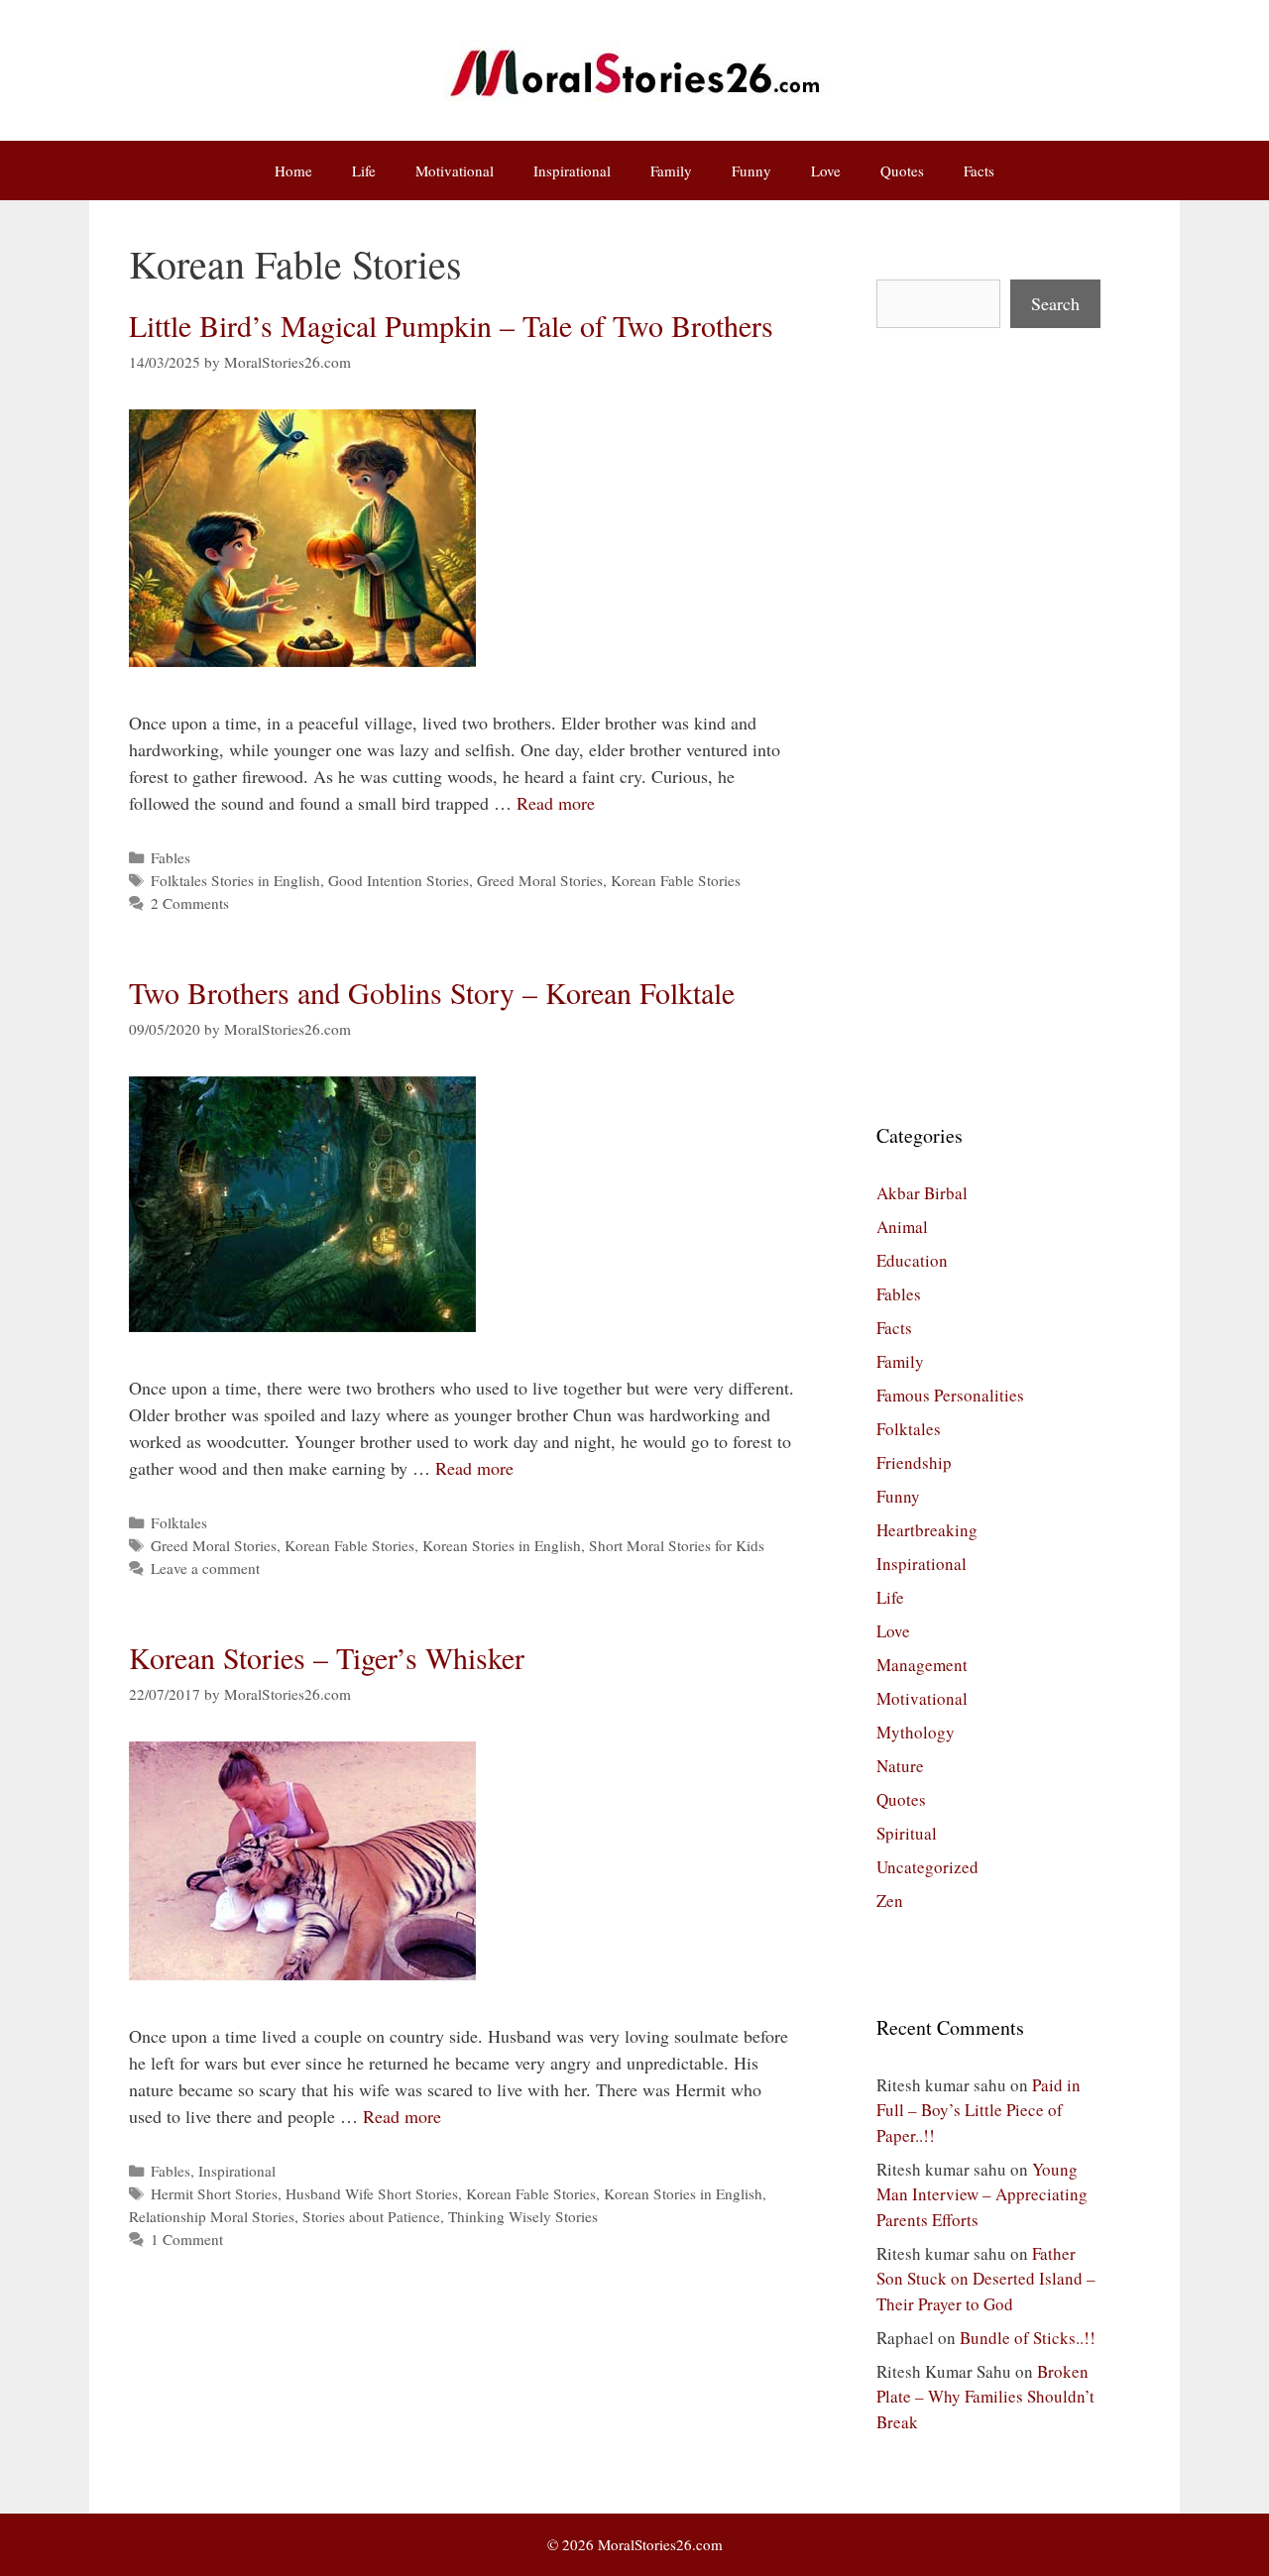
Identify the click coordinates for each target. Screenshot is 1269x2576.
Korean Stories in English (502, 1545)
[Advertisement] (988, 725)
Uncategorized (927, 1867)
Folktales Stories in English (235, 880)
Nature (900, 1766)
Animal (902, 1227)
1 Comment (187, 2239)
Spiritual (907, 1833)
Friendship (914, 1462)
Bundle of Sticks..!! (1028, 2338)
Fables (171, 857)
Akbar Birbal (922, 1193)
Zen (890, 1901)
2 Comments (190, 903)
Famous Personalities (950, 1395)
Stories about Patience (371, 2216)
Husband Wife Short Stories (372, 2193)
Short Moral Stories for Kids (677, 1545)
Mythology (916, 1732)
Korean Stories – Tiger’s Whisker (327, 1657)
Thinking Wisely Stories (523, 2216)
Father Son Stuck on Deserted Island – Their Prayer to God (986, 2279)
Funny (751, 170)
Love (826, 170)
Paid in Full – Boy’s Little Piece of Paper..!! (979, 2110)
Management (922, 1665)
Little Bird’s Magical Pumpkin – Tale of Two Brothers (451, 325)
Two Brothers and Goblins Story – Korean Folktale (432, 992)
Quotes (902, 170)
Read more (556, 803)
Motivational (455, 170)
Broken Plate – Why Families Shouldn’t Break (985, 2397)
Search (1055, 303)
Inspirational (572, 170)
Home (293, 170)
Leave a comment (205, 1568)
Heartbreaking (927, 1530)
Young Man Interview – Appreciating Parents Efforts (982, 2194)
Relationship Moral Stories (212, 2216)
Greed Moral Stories (540, 880)
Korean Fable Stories (676, 880)
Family (671, 170)
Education (912, 1260)
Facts (979, 170)
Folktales (179, 1522)
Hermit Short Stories (214, 2193)
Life (364, 170)
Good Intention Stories (399, 880)
